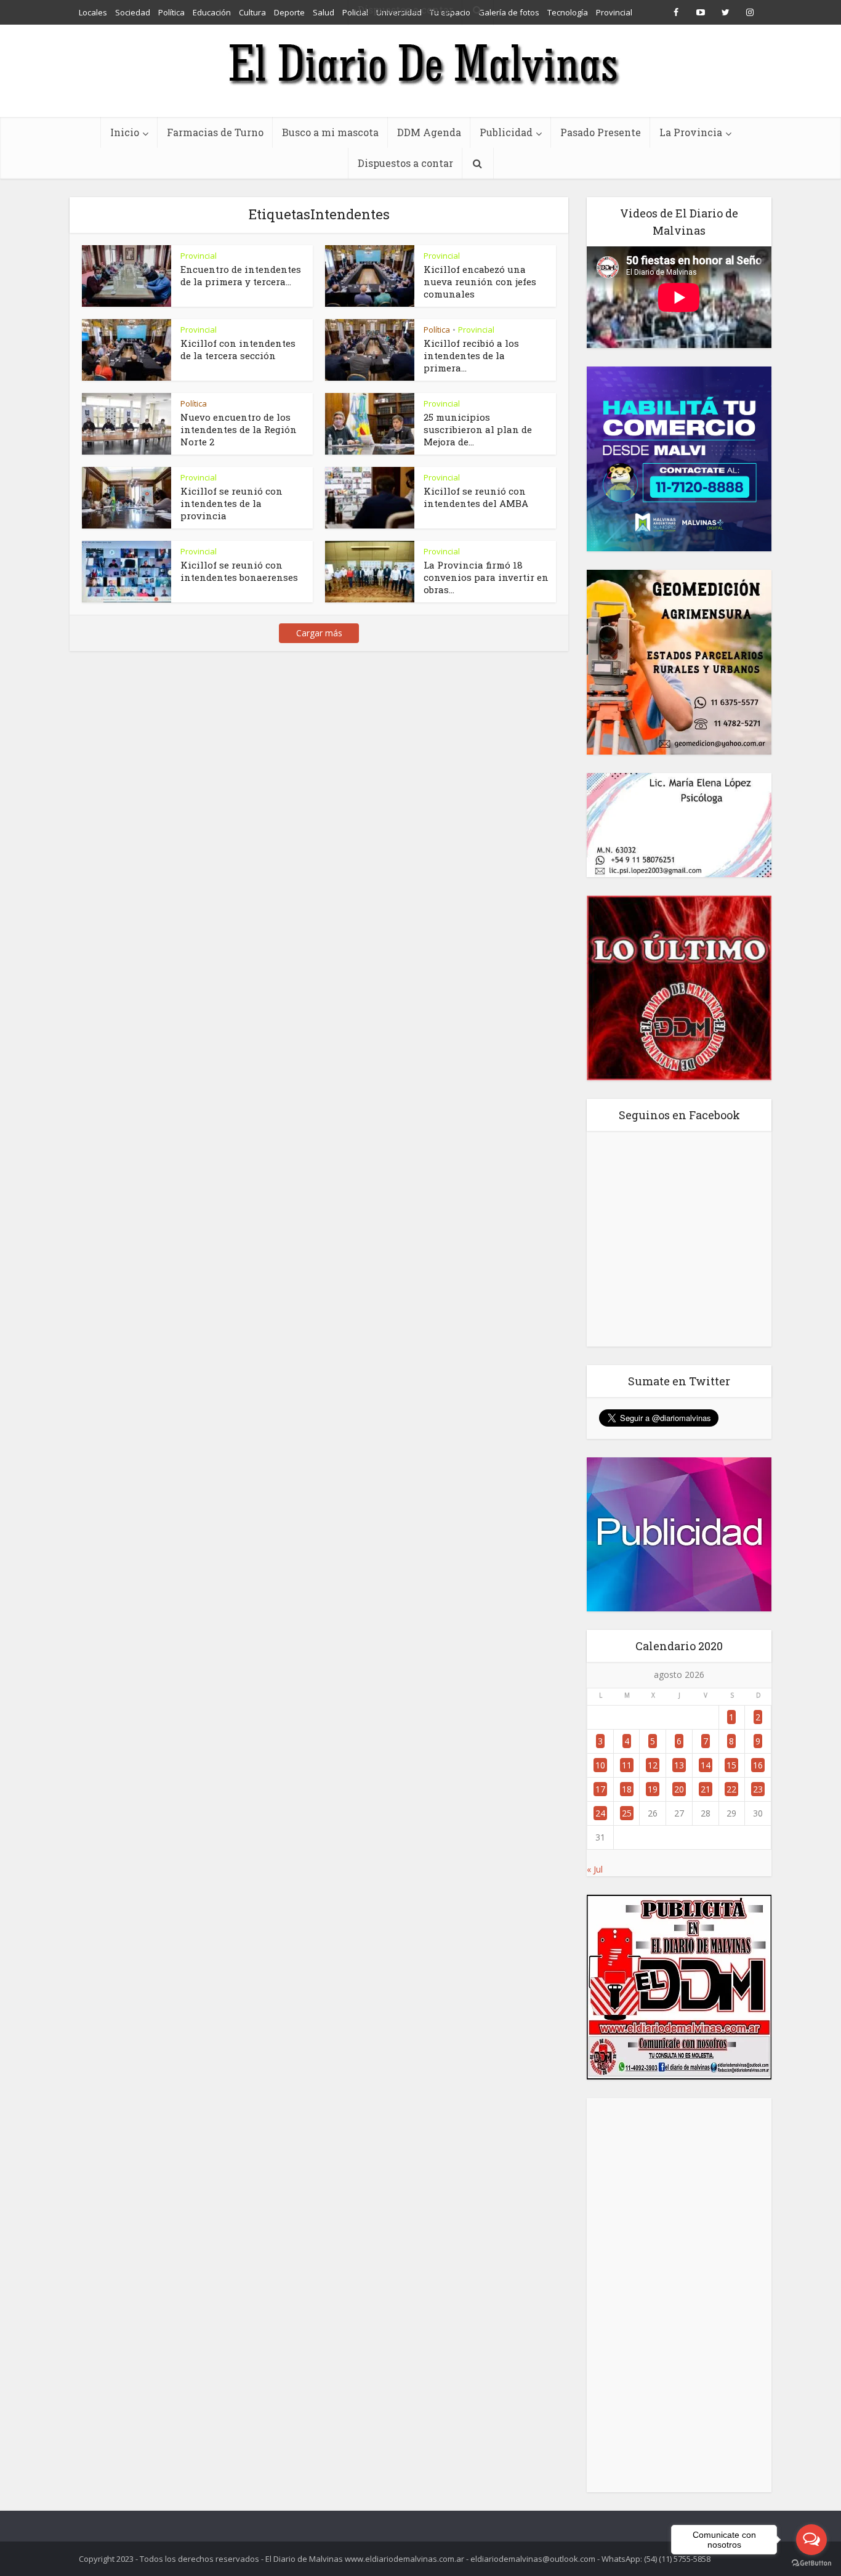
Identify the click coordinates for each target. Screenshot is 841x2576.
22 (731, 1789)
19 (653, 1789)
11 (627, 1765)
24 (600, 1813)
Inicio (125, 132)
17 (600, 1789)
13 (679, 1765)
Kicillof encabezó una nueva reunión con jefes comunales (480, 281)
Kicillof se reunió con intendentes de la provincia (231, 503)
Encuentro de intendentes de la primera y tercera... (241, 275)
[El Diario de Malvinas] (420, 63)
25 (627, 1813)
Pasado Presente (601, 132)
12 (653, 1765)
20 (679, 1789)
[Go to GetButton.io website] (811, 2563)
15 (731, 1765)
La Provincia (691, 132)
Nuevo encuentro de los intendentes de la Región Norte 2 (239, 429)
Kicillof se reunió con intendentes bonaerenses (239, 571)
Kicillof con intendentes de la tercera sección (238, 349)
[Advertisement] (679, 2295)
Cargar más (319, 633)
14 (706, 1765)
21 (706, 1789)
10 (600, 1765)
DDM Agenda (429, 132)
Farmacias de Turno (215, 132)
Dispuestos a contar (405, 163)
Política (437, 330)
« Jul (595, 1869)
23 (758, 1789)
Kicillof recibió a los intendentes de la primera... (471, 355)
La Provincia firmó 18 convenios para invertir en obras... (486, 577)
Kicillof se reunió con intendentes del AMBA (476, 497)
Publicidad (506, 132)
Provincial (199, 256)
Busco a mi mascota (330, 132)
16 (758, 1765)
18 (627, 1789)
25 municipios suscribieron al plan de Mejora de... (478, 429)
